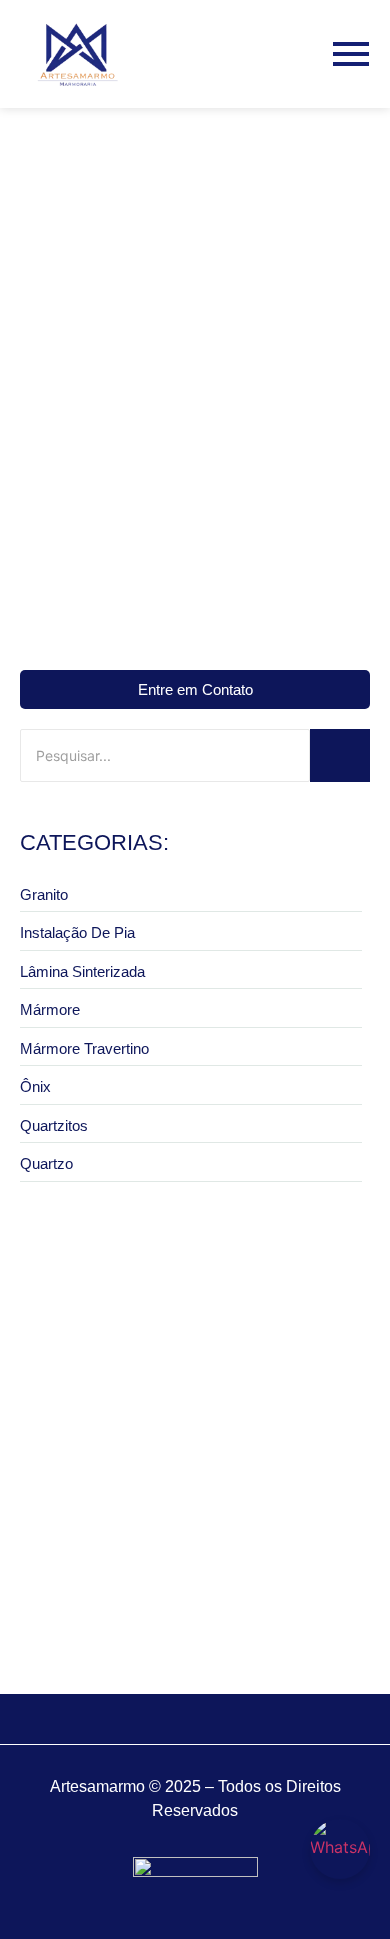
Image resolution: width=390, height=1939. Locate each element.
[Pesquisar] (340, 755)
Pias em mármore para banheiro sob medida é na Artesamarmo (192, 1601)
